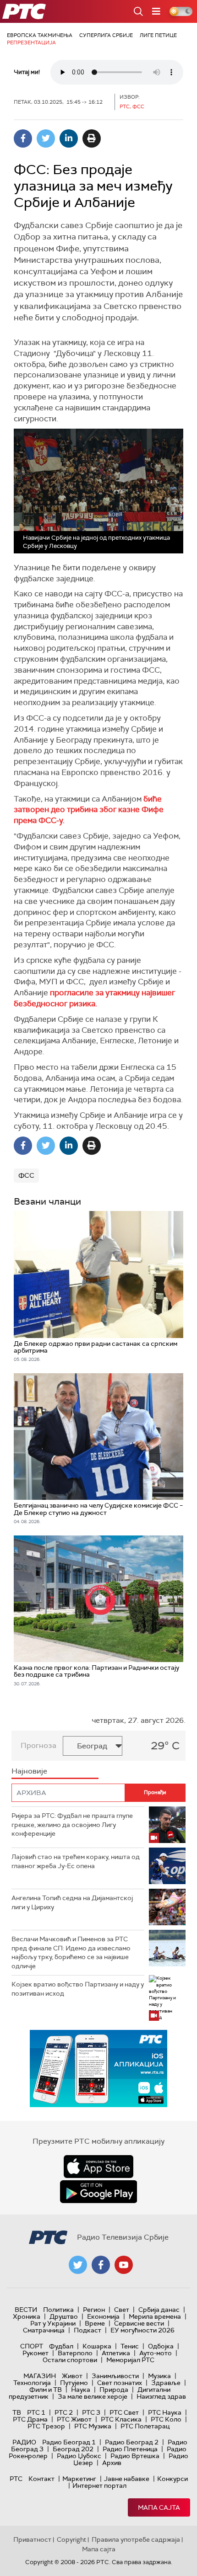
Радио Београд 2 (132, 2442)
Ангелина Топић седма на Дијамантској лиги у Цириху (72, 1902)
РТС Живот (74, 2419)
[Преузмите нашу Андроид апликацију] (98, 2192)
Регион (94, 2310)
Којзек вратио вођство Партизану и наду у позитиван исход (78, 1989)
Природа (114, 2390)
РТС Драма (30, 2419)
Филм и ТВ (46, 2390)
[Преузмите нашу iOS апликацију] (98, 2167)
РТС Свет (124, 2412)
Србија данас (159, 2310)
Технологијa (32, 2383)
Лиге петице (158, 35)
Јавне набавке (127, 2479)
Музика (159, 2376)
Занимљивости (115, 2376)
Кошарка (97, 2346)
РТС (16, 2479)
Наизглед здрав (161, 2396)
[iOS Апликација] (98, 2069)
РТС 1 (36, 2412)
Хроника (27, 2316)
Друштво (64, 2316)
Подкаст (88, 2330)
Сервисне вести (139, 2323)
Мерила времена (155, 2316)
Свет (122, 2310)
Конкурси (172, 2479)
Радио (24, 2442)
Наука (81, 2390)
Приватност (32, 2539)
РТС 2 (64, 2412)
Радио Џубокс (79, 2456)
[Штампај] (92, 138)
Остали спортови (70, 2360)
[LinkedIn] (69, 138)
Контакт (41, 2479)
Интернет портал (99, 2486)
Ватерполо (75, 2353)
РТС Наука (165, 2412)
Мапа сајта (159, 2507)
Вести (26, 2310)
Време (95, 2323)
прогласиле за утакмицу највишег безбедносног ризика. (94, 998)
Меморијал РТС (130, 2360)
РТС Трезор (46, 2426)
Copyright (71, 2539)
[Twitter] (46, 138)
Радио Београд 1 (69, 2442)
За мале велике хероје (93, 2396)
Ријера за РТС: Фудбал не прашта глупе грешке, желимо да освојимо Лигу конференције (72, 1824)
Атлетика (116, 2353)
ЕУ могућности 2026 (142, 2330)
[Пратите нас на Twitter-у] (78, 2265)
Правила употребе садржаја (136, 2539)
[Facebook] (23, 138)
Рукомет (36, 2353)
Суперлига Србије (106, 35)
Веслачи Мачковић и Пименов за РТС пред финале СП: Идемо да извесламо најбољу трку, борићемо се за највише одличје (71, 1952)
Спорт (32, 2346)
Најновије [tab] (29, 1771)
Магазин (40, 2376)
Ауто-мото (156, 2353)
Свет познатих (120, 2383)
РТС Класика (121, 2419)
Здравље (166, 2383)
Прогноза (38, 1745)
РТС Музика (93, 2426)
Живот (72, 2376)
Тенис (130, 2346)
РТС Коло (166, 2419)
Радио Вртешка (135, 2456)
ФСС (26, 1175)
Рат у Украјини (53, 2323)
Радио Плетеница (130, 2449)
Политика (58, 2310)
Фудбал (61, 2346)
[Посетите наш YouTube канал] (124, 2265)
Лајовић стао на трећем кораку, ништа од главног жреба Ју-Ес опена (76, 1861)
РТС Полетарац (145, 2426)
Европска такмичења (40, 35)
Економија (103, 2316)
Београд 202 (73, 2449)
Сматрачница (44, 2330)
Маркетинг (79, 2479)
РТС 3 (91, 2412)
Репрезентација (31, 42)
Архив (112, 2463)
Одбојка (161, 2346)
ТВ (17, 2412)
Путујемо (74, 2383)
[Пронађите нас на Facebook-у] (101, 2265)
